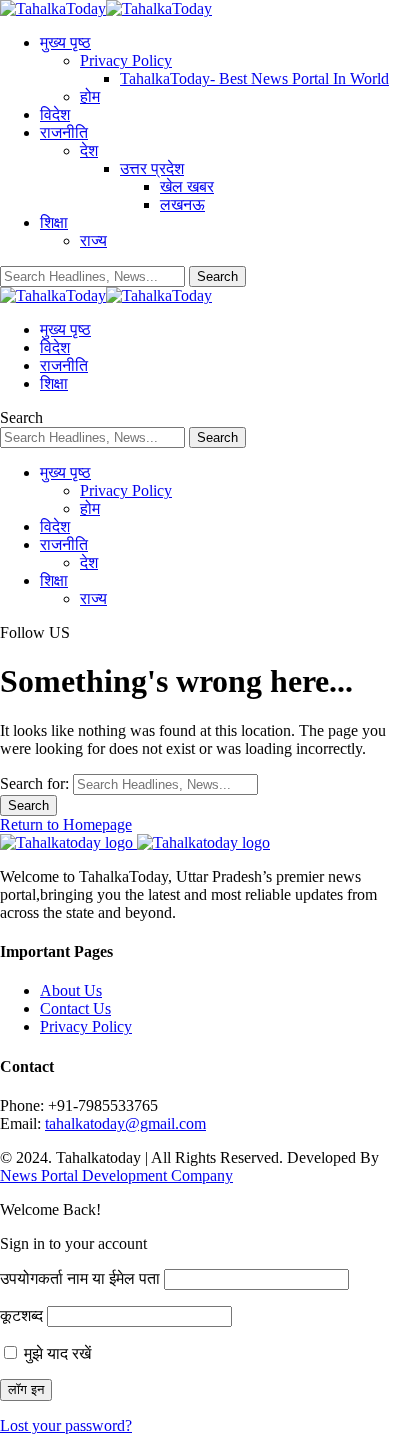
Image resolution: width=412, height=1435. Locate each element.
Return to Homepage (66, 824)
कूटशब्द (21, 1315)
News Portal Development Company (116, 1175)
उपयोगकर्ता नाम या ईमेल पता (80, 1278)
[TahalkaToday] (106, 8)
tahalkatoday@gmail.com (125, 1123)
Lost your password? (66, 1425)
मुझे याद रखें (55, 1353)
